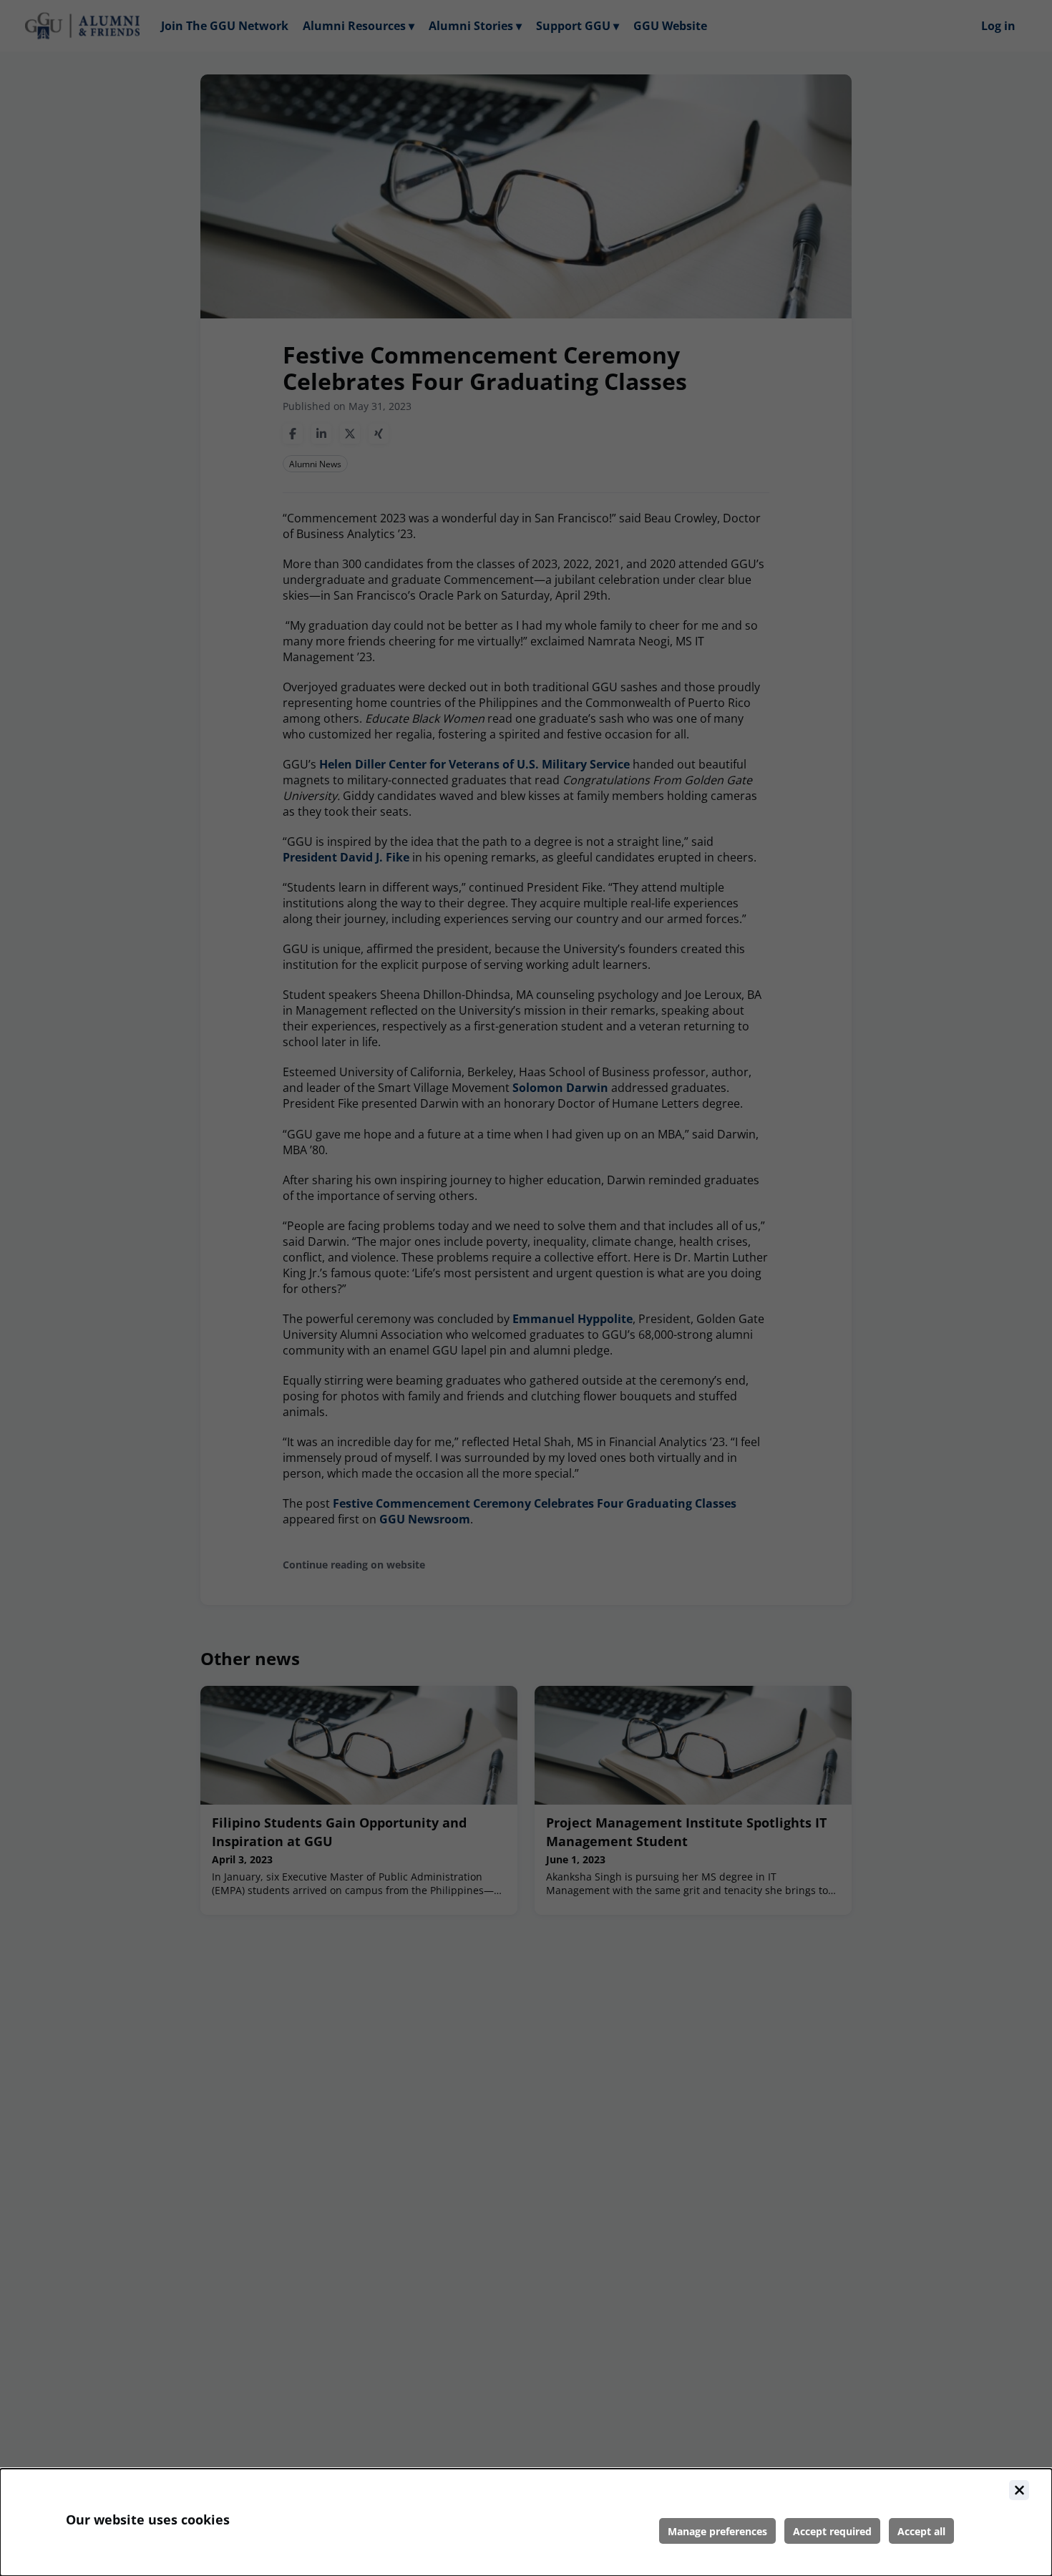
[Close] (1019, 2490)
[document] (526, 2522)
